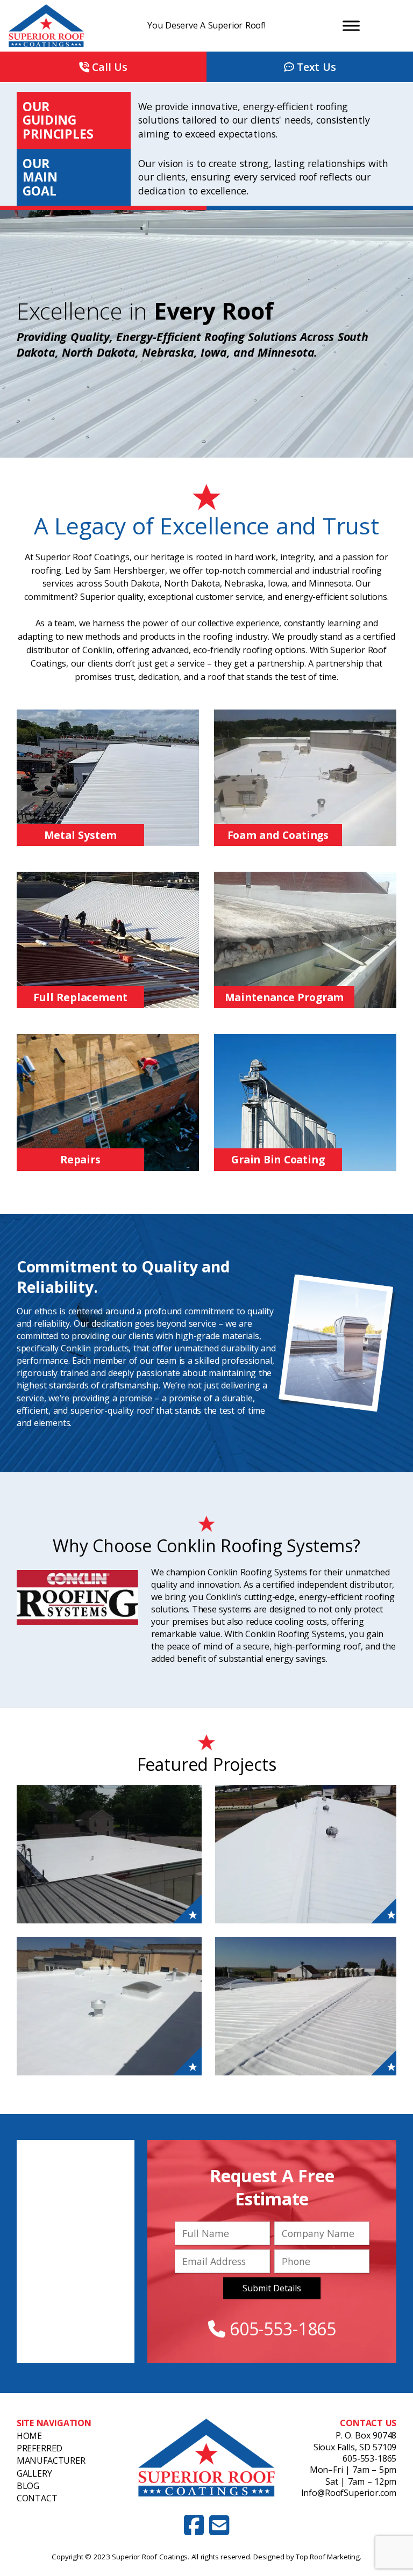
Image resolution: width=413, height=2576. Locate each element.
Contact (37, 2498)
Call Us (108, 67)
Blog (28, 2486)
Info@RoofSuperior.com (349, 2493)
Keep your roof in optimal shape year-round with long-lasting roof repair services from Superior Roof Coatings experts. (108, 1102)
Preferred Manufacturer (51, 2454)
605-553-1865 (280, 2329)
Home (29, 2436)
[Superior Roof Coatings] (62, 26)
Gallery (34, 2473)
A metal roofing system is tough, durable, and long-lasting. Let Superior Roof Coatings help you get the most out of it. (108, 777)
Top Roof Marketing (327, 2557)
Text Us (315, 67)
